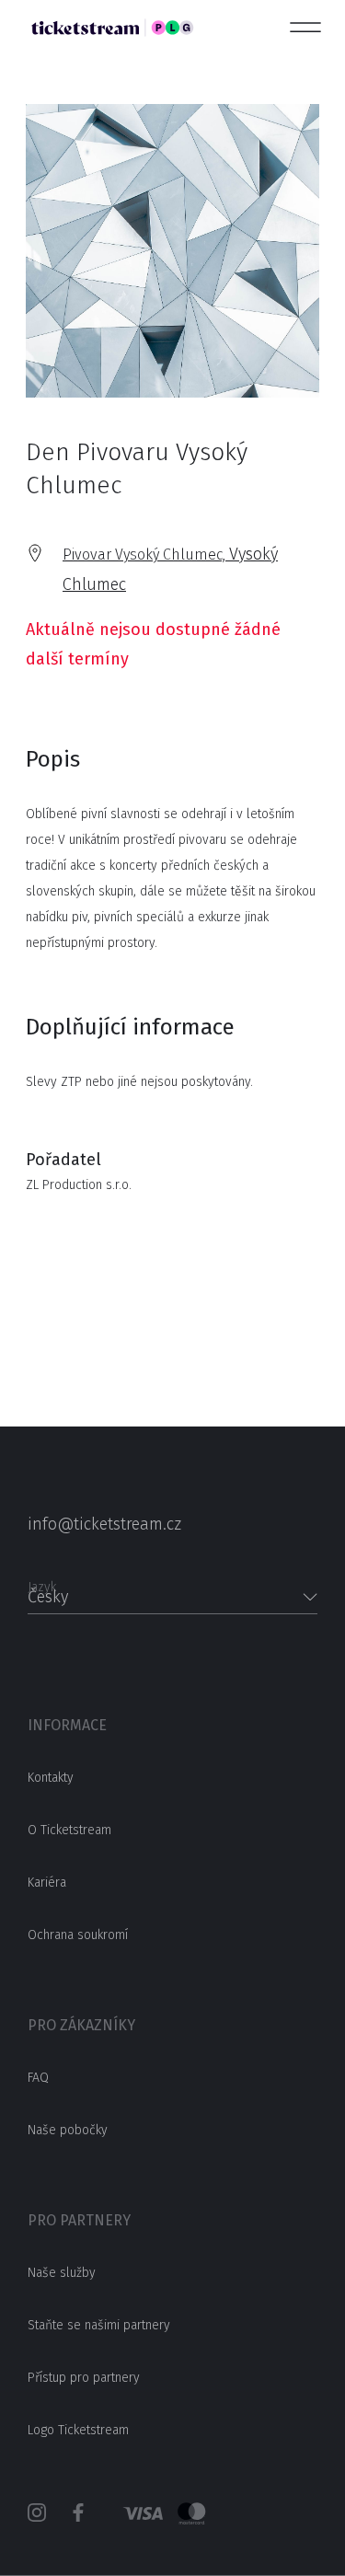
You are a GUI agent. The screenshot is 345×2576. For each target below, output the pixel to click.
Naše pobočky (68, 2130)
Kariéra (47, 1883)
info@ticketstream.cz (104, 1524)
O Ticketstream (69, 1830)
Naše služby (62, 2273)
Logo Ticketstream (78, 2430)
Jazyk (42, 1582)
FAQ (38, 2078)
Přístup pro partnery (84, 2378)
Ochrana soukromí (78, 1935)
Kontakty (51, 1778)
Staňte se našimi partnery (99, 2325)
